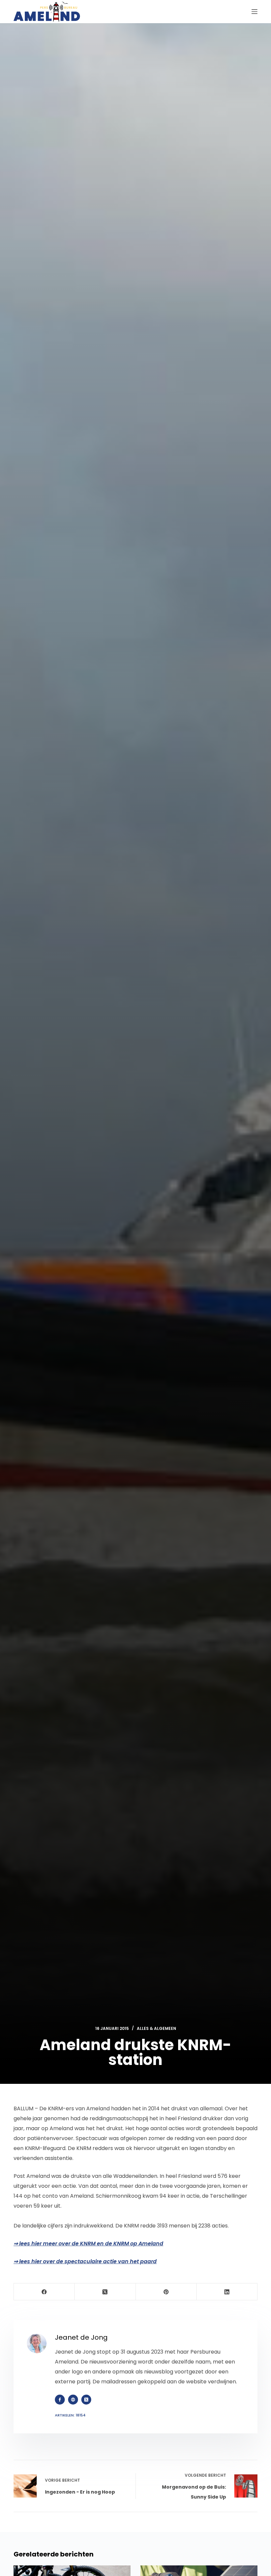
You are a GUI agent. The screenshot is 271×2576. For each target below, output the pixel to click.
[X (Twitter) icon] (86, 2400)
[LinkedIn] (227, 2292)
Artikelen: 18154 (70, 2415)
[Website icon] (73, 2400)
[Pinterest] (166, 2292)
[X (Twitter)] (105, 2292)
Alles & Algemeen (156, 2028)
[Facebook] (44, 2292)
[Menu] (254, 12)
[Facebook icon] (60, 2400)
